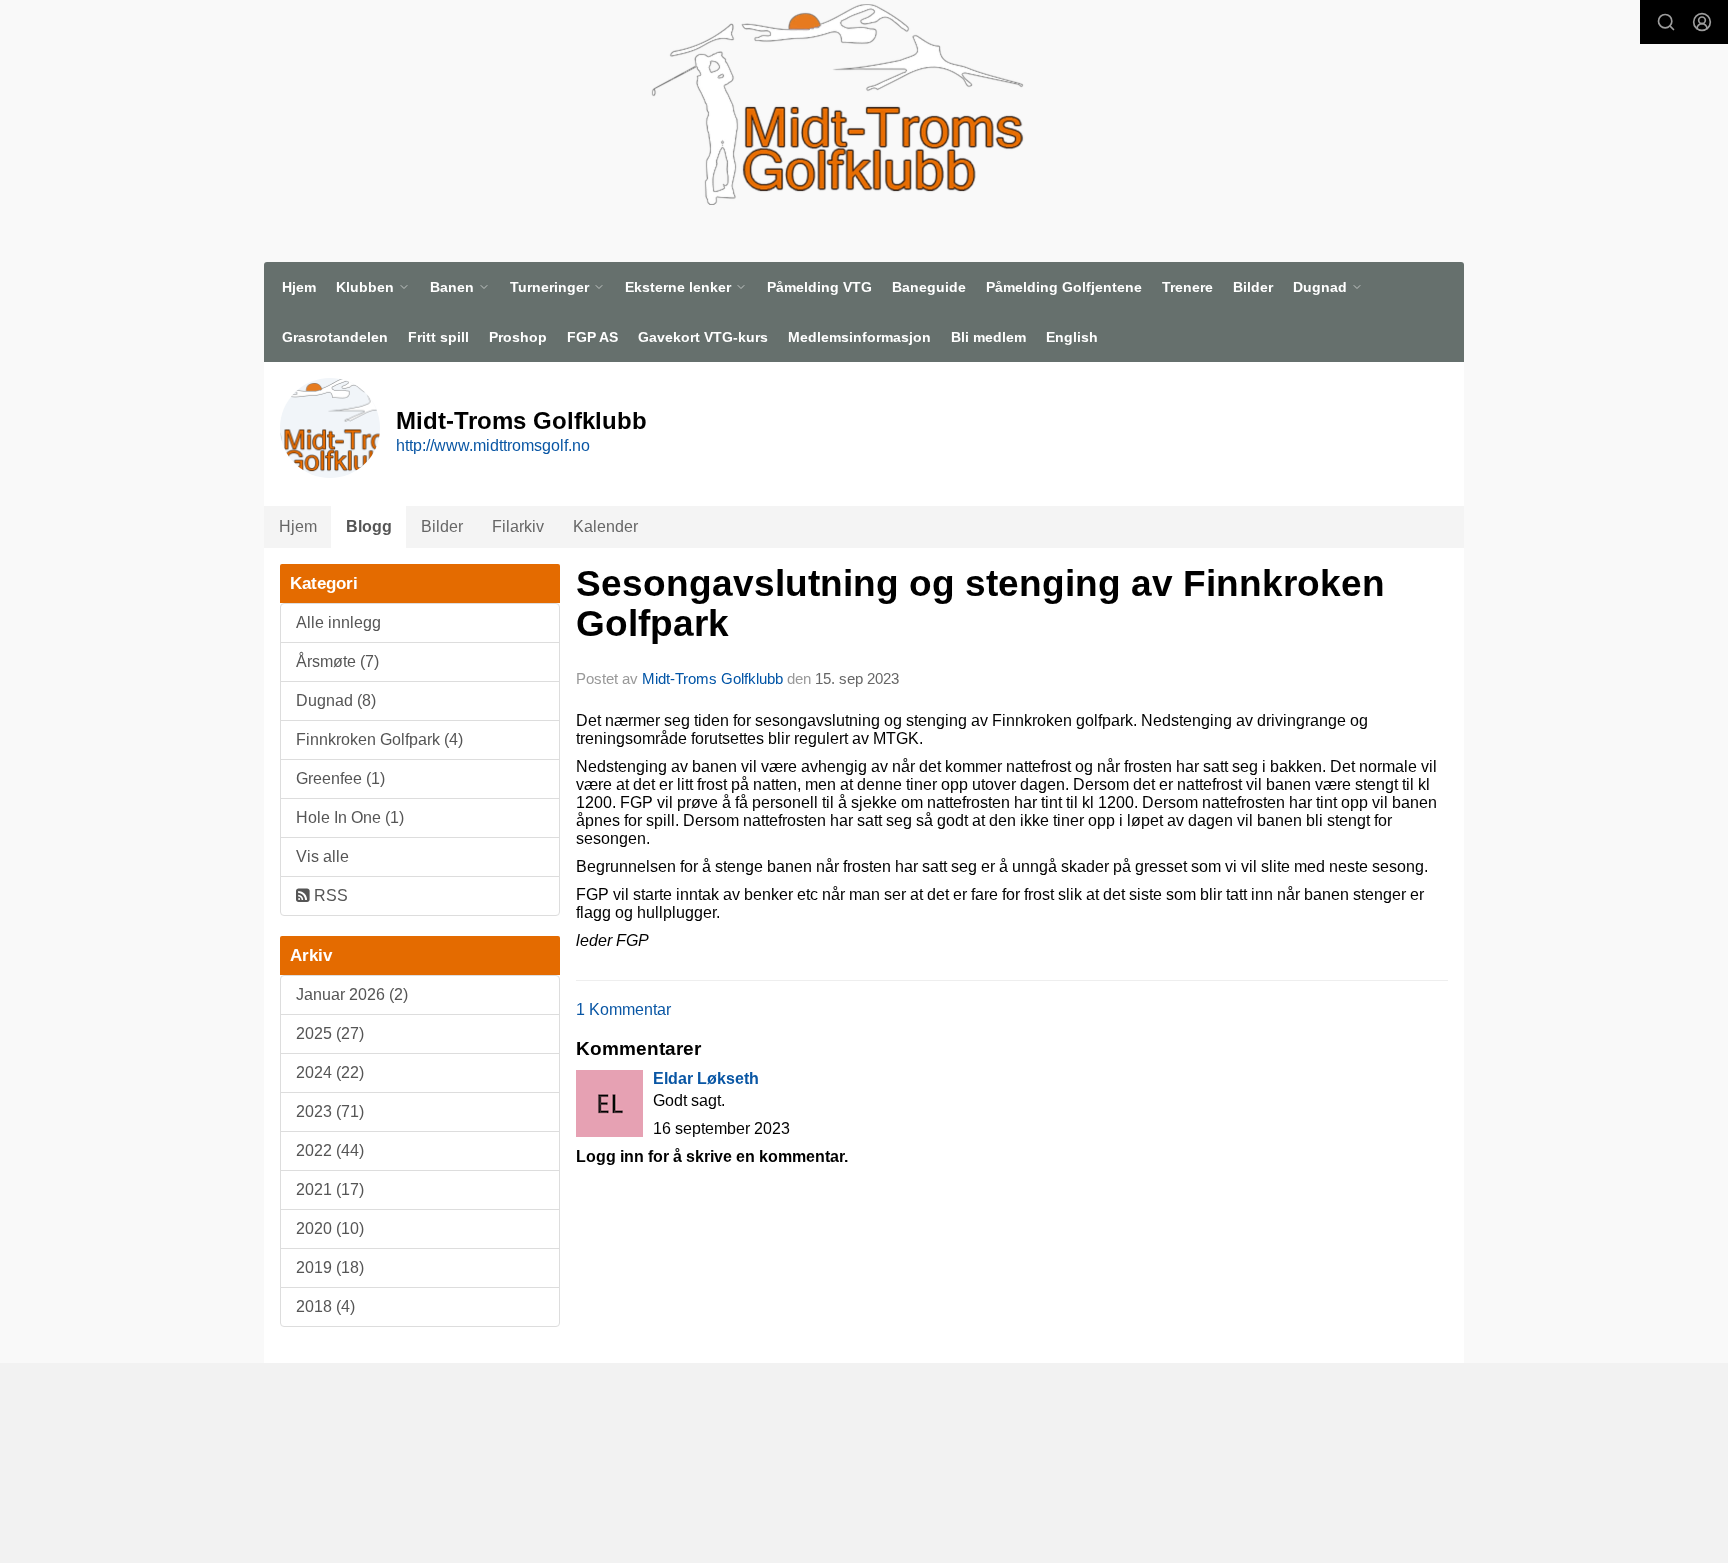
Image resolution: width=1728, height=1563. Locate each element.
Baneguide (929, 287)
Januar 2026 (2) (352, 994)
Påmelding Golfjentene (1064, 287)
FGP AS (592, 337)
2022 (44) (330, 1150)
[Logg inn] (1702, 22)
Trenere (1187, 287)
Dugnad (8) (336, 700)
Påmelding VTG (819, 287)
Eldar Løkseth (706, 1078)
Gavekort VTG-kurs (703, 337)
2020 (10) (330, 1228)
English (1072, 337)
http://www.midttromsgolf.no (493, 445)
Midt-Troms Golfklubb (712, 678)
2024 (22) (330, 1072)
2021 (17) (330, 1189)
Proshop (518, 337)
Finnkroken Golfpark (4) (379, 739)
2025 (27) (330, 1033)
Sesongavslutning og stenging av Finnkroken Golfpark (980, 604)
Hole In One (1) (350, 817)
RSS (329, 895)
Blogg (369, 526)
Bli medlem (988, 337)
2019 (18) (330, 1267)
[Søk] (1666, 22)
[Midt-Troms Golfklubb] (837, 104)
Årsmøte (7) (337, 661)
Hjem (299, 287)
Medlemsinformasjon (859, 337)
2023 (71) (330, 1111)
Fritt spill (438, 337)
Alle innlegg (338, 622)
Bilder (1253, 287)
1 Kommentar (623, 1009)
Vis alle (322, 856)
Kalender (605, 526)
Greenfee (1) (340, 778)
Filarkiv (518, 526)
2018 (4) (325, 1306)
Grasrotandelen (335, 337)
